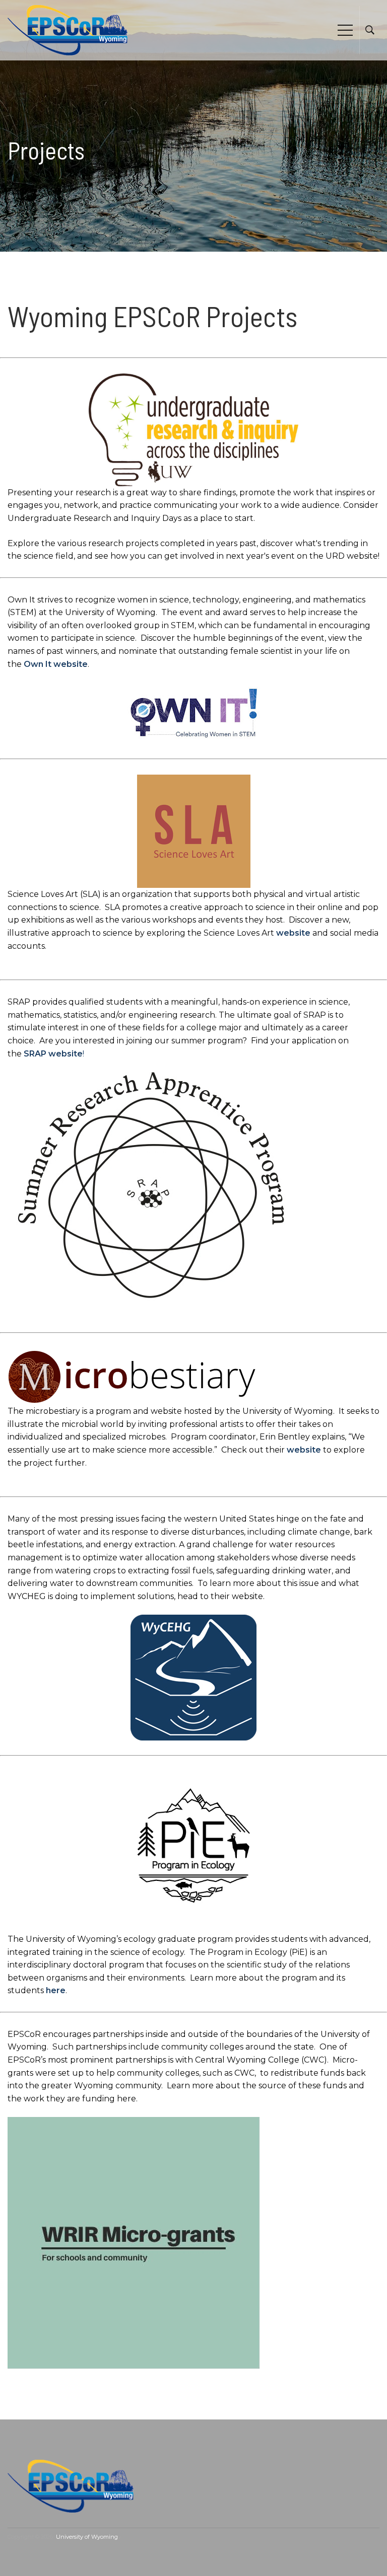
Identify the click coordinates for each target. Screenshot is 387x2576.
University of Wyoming (87, 2537)
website (293, 933)
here (56, 1990)
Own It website (56, 664)
